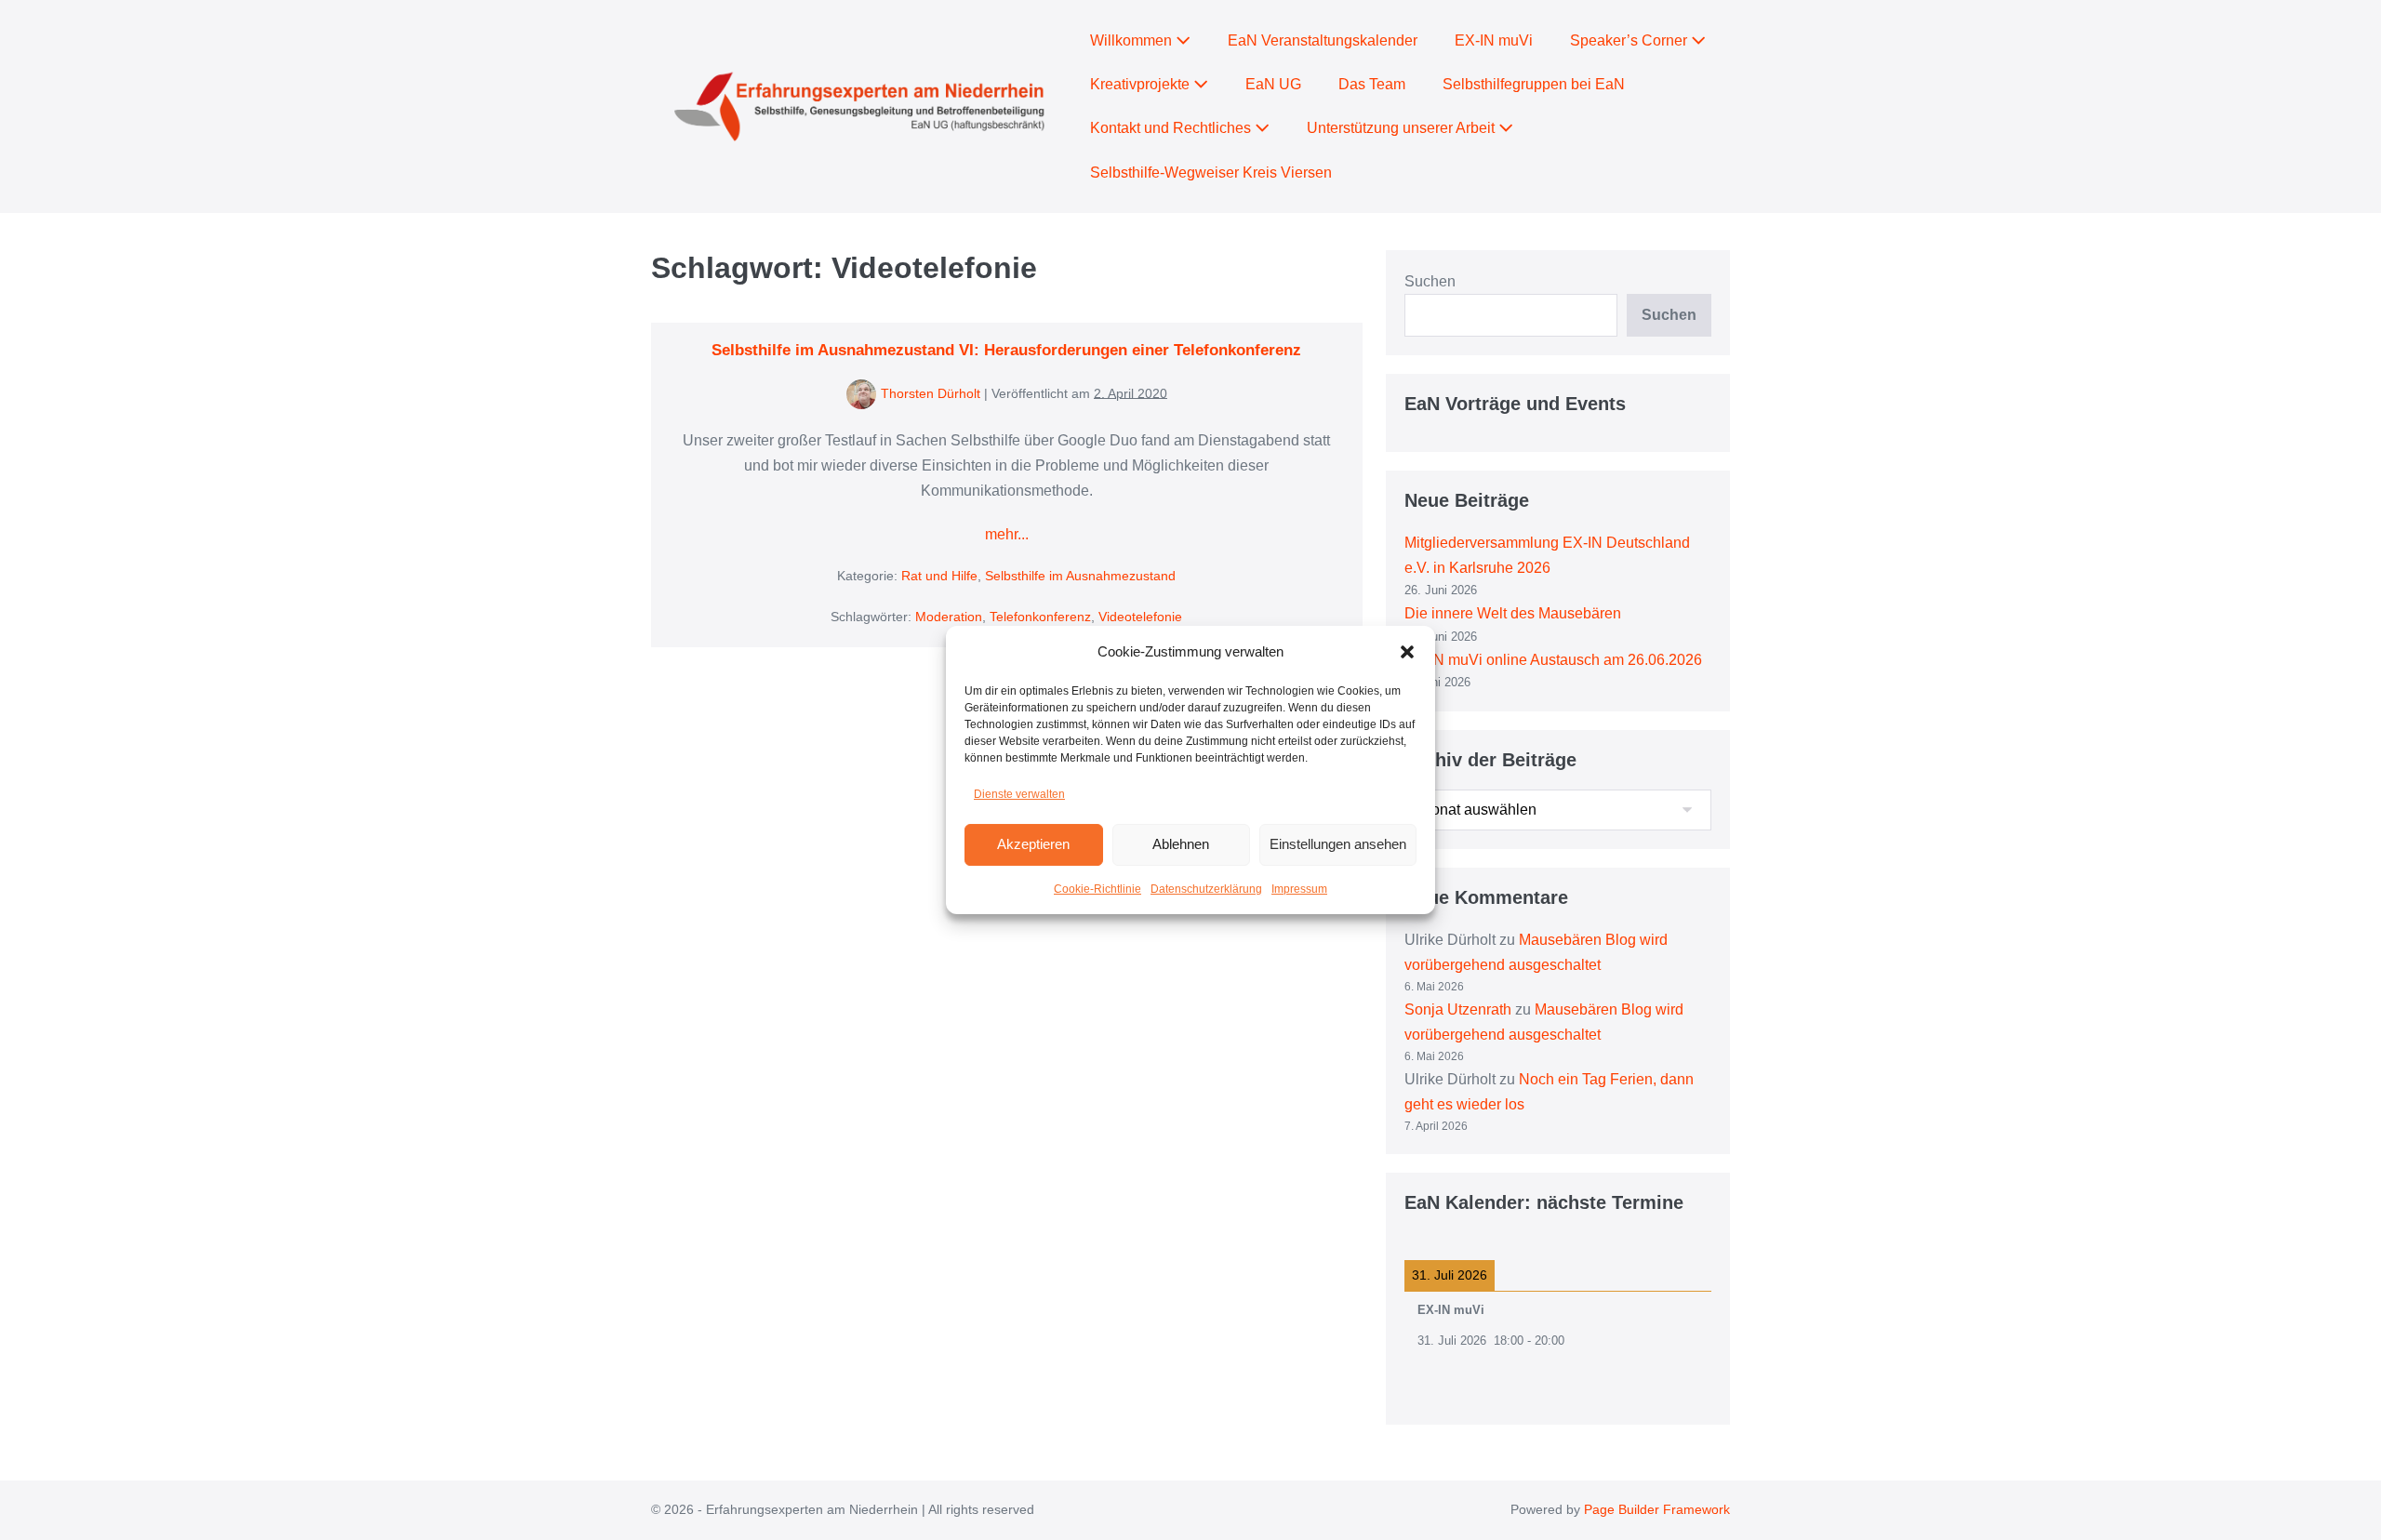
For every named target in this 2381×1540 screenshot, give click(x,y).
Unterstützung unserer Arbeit (1403, 128)
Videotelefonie (1140, 617)
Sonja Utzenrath (1458, 1009)
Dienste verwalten (1019, 794)
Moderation (949, 617)
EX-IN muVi (1494, 40)
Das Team (1372, 84)
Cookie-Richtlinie (1097, 889)
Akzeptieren (1033, 844)
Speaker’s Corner (1630, 40)
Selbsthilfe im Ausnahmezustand (1080, 576)
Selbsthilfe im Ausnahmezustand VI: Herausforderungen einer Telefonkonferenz (1006, 350)
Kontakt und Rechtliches (1172, 128)
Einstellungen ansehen (1338, 844)
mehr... (1007, 536)
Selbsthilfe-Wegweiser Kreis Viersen (1211, 173)
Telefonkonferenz (1040, 617)
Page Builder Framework (1657, 1509)
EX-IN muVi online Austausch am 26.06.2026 (1553, 660)
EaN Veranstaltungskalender (1323, 40)
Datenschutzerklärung (1206, 889)
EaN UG (1273, 84)
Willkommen (1133, 40)
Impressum (1299, 889)
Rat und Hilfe (939, 576)
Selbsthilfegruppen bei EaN (1534, 84)
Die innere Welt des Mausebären (1513, 613)
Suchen (1430, 281)
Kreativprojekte (1142, 84)
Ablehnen (1181, 844)
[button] (1407, 652)
